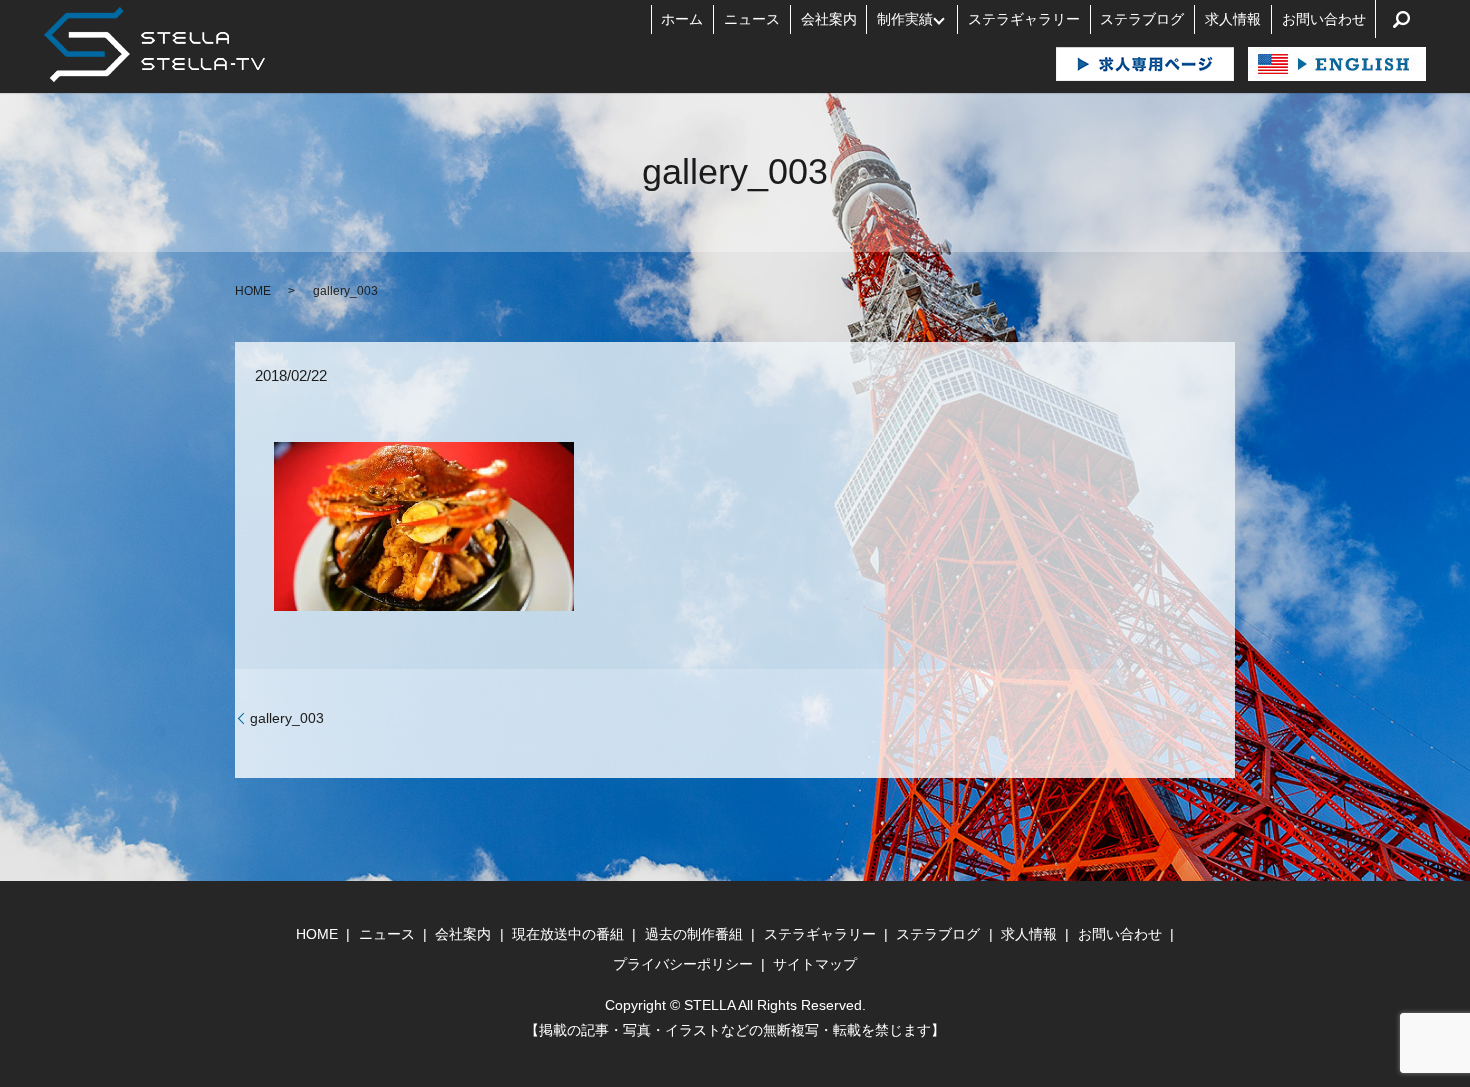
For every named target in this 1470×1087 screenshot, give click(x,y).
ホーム (682, 19)
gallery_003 (287, 718)
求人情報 (1233, 19)
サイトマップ (815, 964)
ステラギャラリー (1024, 19)
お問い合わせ (1324, 19)
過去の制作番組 (694, 934)
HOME (253, 291)
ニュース (752, 19)
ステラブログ (1142, 19)
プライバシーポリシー (683, 964)
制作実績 (905, 19)
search (1401, 19)
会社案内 (829, 19)
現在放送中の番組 (568, 934)
